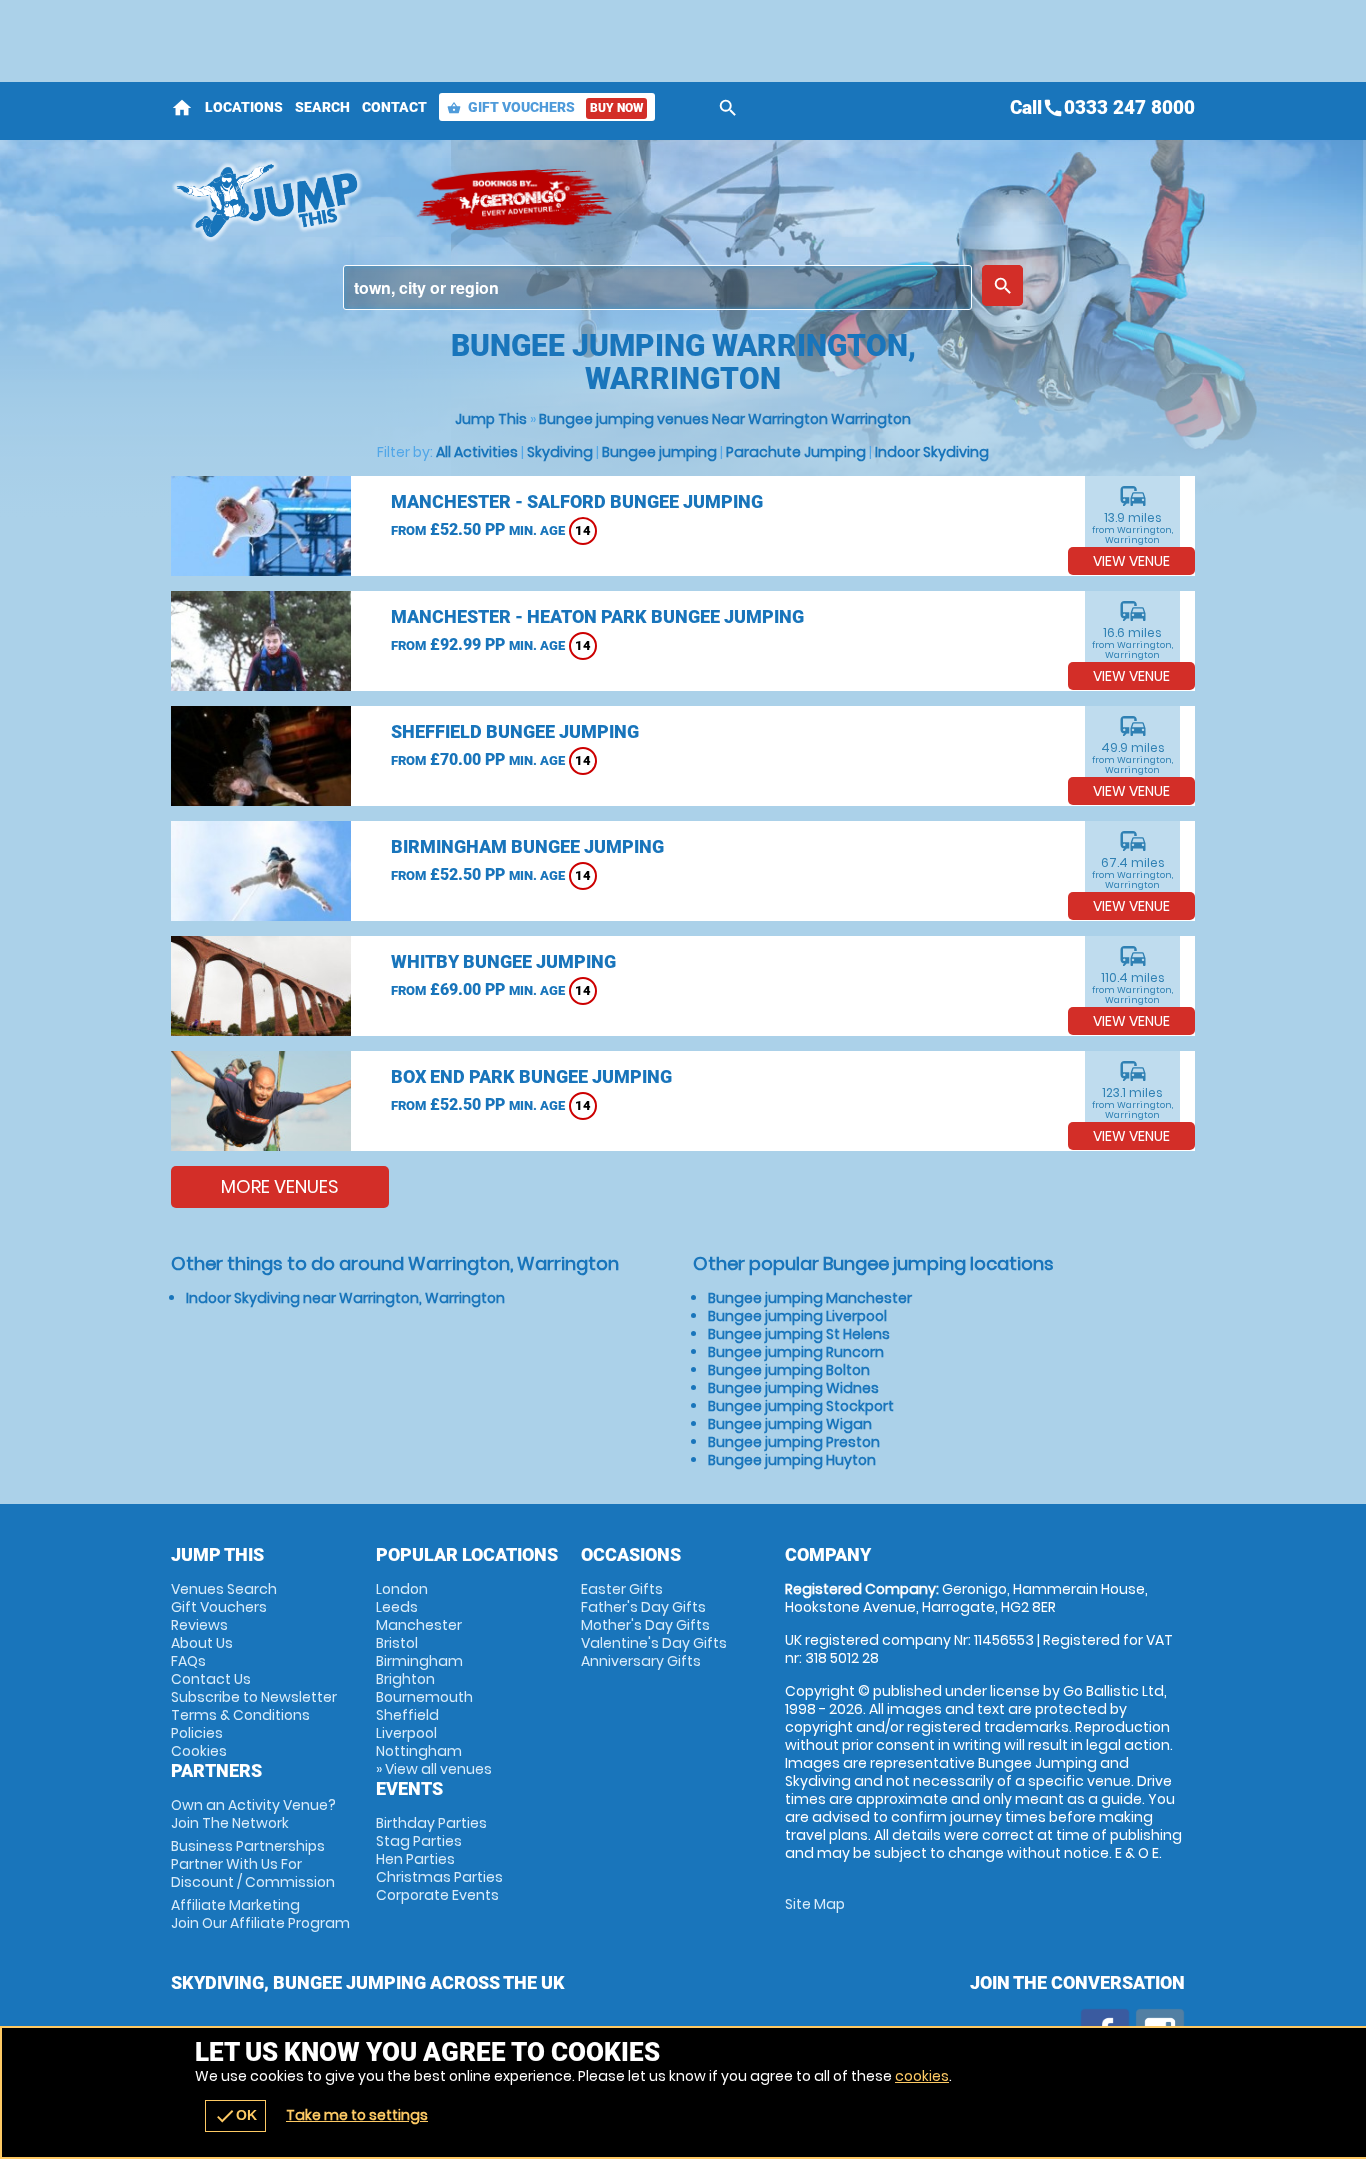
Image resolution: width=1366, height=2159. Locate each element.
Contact (394, 107)
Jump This (491, 419)
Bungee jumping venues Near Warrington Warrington (725, 419)
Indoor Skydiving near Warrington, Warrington (345, 1298)
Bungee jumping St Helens (799, 1334)
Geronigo (516, 200)
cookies (922, 2076)
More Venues (280, 1186)
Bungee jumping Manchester (810, 1298)
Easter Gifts (622, 1589)
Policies (197, 1733)
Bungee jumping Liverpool (797, 1316)
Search (322, 107)
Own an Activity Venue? (253, 1814)
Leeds (397, 1607)
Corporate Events (437, 1895)
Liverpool (406, 1733)
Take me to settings (357, 2115)
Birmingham (419, 1661)
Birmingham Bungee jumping (527, 846)
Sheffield (407, 1715)
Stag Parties (419, 1841)
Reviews (199, 1625)
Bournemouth (424, 1697)
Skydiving (560, 452)
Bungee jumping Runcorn (796, 1352)
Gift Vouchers (545, 107)
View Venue (1131, 561)
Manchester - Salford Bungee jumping (577, 501)
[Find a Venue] (657, 287)
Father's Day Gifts (643, 1607)
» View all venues (434, 1769)
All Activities (477, 452)
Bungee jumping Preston (794, 1442)
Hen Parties (415, 1859)
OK (235, 2116)
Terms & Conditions (240, 1715)
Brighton (405, 1679)
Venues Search (224, 1589)
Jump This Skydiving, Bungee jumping (283, 200)
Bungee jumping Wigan (790, 1424)
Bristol (397, 1643)
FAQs (188, 1661)
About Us (202, 1643)
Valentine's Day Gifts (654, 1643)
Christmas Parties (439, 1877)
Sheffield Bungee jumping (515, 731)
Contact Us (211, 1679)
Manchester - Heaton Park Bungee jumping (597, 616)
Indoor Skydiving (932, 452)
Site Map (815, 1904)
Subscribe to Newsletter (254, 1697)
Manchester (419, 1625)
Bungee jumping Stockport (801, 1406)
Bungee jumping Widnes (793, 1388)
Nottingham (419, 1751)
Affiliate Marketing (260, 1914)
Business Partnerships (253, 1864)
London (402, 1589)
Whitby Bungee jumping (503, 961)
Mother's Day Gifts (645, 1625)
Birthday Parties (431, 1823)
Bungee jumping (659, 452)
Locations (244, 107)
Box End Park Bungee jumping (531, 1076)
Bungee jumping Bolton (789, 1370)
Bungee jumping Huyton (792, 1460)
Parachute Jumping (796, 452)
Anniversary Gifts (641, 1661)
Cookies (199, 1751)
